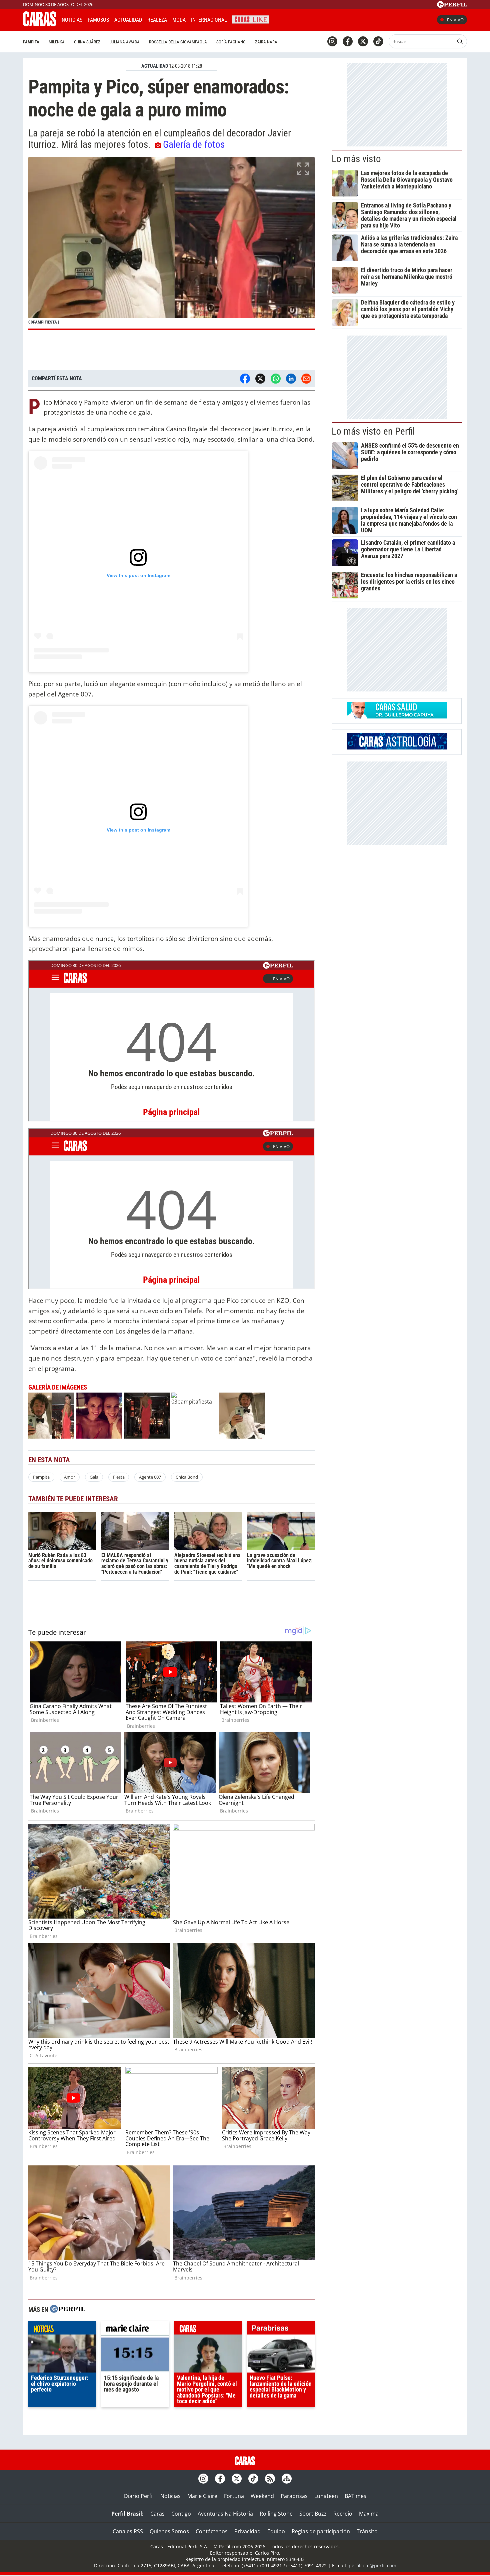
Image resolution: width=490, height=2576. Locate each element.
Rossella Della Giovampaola (178, 42)
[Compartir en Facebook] (245, 379)
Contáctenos (212, 2531)
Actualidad (128, 20)
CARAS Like (251, 19)
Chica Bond (187, 1477)
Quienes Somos (169, 2531)
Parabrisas (294, 2496)
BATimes (355, 2496)
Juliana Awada (125, 42)
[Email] (306, 379)
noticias (62, 2330)
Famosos (98, 20)
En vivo (455, 20)
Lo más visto (356, 159)
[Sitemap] (287, 2479)
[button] (171, 244)
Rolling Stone (276, 2514)
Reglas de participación (321, 2531)
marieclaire (135, 2330)
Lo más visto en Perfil (373, 431)
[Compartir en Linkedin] (291, 379)
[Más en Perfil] (68, 2310)
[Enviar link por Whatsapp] (276, 379)
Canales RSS (128, 2531)
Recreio (343, 2514)
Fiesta (119, 1477)
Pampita (31, 42)
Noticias (72, 20)
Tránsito (367, 2531)
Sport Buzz (313, 2514)
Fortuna (234, 2496)
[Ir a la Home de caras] (40, 24)
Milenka (57, 42)
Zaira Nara (266, 42)
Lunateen (326, 2496)
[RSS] (270, 2479)
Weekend (262, 2496)
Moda (179, 20)
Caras (157, 2514)
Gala (94, 1477)
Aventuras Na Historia (225, 2514)
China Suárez (87, 42)
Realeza (157, 20)
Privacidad (247, 2531)
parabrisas (281, 2330)
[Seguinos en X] (363, 41)
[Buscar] (460, 41)
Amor (69, 1477)
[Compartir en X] (260, 379)
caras (208, 2330)
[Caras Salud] (397, 716)
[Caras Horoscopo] (397, 747)
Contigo (181, 2514)
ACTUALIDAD (155, 66)
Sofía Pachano (231, 42)
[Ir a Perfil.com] (452, 6)
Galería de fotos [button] (194, 144)
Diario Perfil (139, 2496)
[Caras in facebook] (348, 41)
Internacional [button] (209, 20)
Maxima (369, 2514)
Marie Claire (202, 2496)
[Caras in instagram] (332, 41)
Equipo (276, 2531)
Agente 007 (150, 1477)
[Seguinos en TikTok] (378, 41)
